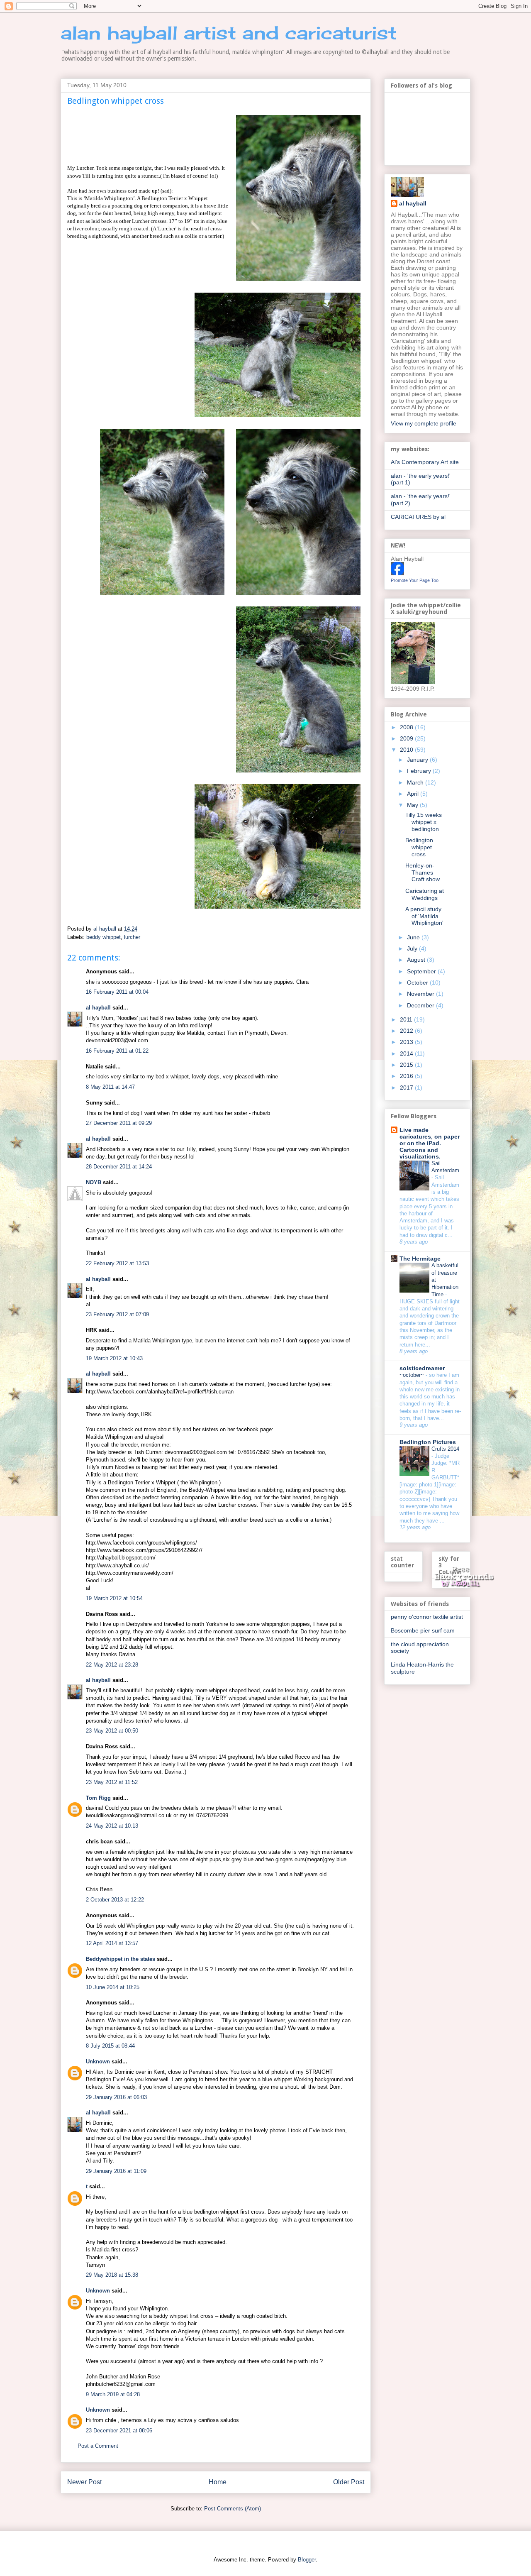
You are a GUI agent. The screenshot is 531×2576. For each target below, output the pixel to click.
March (416, 782)
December (421, 1005)
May (413, 805)
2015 (407, 1065)
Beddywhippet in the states (121, 1959)
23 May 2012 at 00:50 (112, 1731)
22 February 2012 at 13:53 (117, 1263)
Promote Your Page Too (415, 580)
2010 (407, 750)
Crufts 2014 (445, 1449)
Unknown (98, 2062)
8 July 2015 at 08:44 (110, 2046)
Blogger (307, 2560)
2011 (407, 1019)
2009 (407, 738)
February (420, 771)
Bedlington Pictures (428, 1442)
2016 (407, 1076)
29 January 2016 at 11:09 (116, 2171)
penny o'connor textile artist (427, 1617)
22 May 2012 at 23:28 (112, 1665)
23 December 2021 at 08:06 (119, 2431)
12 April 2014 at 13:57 (112, 1943)
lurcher (132, 937)
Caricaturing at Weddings (425, 894)
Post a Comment (98, 2446)
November (421, 994)
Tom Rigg (98, 1798)
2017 (407, 1088)
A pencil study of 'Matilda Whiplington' (424, 916)
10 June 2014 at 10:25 (113, 1987)
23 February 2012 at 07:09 (117, 1314)
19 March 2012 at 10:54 (114, 1598)
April (414, 794)
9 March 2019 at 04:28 (113, 2394)
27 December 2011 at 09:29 (119, 1123)
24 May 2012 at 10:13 (112, 1826)
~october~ (413, 1375)
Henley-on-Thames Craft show (423, 873)
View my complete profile (424, 423)
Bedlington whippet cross (419, 847)
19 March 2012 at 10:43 (114, 1358)
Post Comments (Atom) (233, 2509)
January (418, 760)
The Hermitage (420, 1259)
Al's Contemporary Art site (425, 462)
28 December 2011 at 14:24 (119, 1167)
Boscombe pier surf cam (423, 1630)
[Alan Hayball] (397, 573)
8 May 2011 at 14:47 (110, 1087)
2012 (407, 1031)
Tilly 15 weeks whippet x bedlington (424, 822)
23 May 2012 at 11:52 (112, 1782)
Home (218, 2482)
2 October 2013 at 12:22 (115, 1900)
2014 (407, 1053)
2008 (407, 727)
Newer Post (84, 2482)
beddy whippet (104, 937)
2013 (407, 1042)
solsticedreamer (422, 1368)
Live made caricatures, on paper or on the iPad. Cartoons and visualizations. (430, 1143)
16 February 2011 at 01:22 (117, 1051)
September (422, 971)
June (414, 937)
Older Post (349, 2482)
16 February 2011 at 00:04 (117, 992)
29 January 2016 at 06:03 (116, 2097)
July (413, 948)
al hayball (98, 1008)
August (417, 960)
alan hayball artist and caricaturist (229, 33)
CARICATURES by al (418, 517)
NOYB (94, 1182)
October (418, 982)
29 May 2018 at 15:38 (112, 2275)
